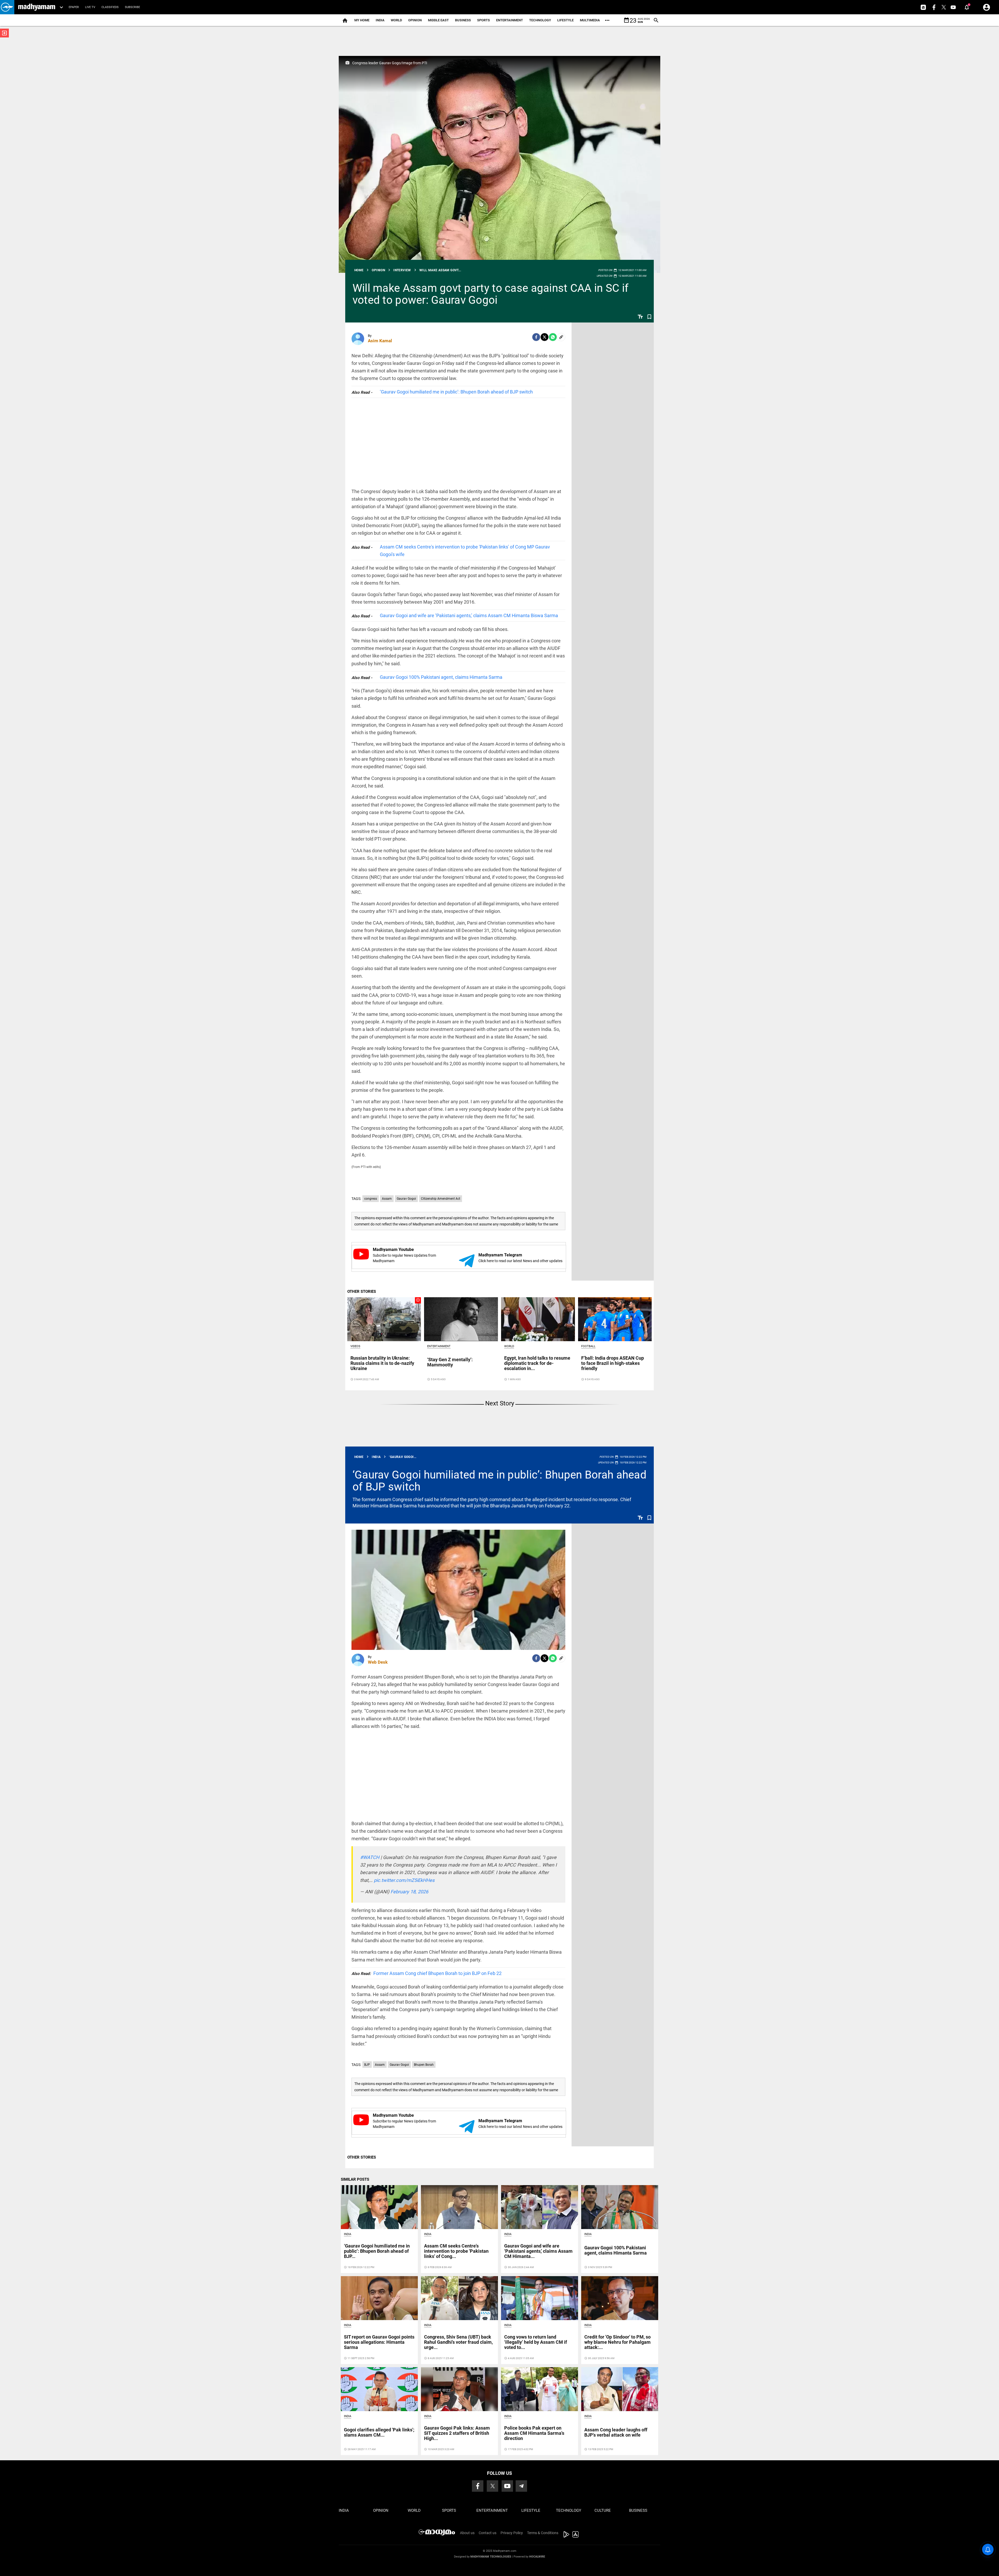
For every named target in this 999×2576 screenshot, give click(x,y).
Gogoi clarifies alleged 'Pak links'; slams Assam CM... (379, 2432)
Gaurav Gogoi (406, 1199)
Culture (603, 2510)
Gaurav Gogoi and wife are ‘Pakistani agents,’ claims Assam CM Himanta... (538, 2251)
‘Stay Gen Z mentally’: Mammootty (450, 1362)
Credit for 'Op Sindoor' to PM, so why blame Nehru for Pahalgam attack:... (617, 2342)
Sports (484, 20)
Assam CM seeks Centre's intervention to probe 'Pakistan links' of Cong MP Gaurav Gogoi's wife (465, 551)
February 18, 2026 (409, 1892)
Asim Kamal (380, 341)
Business (463, 20)
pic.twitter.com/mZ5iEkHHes (404, 1880)
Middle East (438, 20)
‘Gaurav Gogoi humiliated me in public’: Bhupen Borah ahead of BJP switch (456, 392)
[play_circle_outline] (384, 1319)
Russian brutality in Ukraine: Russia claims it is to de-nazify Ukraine (382, 1363)
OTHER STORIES (362, 1292)
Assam (387, 1199)
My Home (362, 20)
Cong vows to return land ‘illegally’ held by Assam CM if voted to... (536, 2342)
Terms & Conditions (543, 2533)
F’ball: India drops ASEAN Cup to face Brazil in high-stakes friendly (613, 1363)
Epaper (74, 7)
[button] (7, 7)
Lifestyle (565, 20)
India (380, 20)
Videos (355, 1346)
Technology (540, 20)
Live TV (90, 7)
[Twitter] (545, 337)
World (396, 20)
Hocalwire (537, 2557)
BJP (367, 2065)
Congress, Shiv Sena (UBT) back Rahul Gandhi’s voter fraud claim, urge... (458, 2342)
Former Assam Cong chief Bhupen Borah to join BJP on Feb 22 (427, 1973)
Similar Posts (355, 2179)
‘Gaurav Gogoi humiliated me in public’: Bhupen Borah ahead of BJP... (377, 2251)
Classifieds (110, 7)
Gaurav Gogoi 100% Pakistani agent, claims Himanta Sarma (441, 677)
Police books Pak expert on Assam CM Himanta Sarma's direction (534, 2433)
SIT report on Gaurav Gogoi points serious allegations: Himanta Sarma (379, 2342)
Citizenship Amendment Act (441, 1199)
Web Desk (378, 1662)
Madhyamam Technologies (491, 2557)
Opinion (415, 20)
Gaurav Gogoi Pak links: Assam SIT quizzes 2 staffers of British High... (457, 2433)
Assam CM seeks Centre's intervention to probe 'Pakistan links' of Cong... (456, 2251)
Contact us (488, 2533)
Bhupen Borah (424, 2065)
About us (467, 2533)
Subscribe (132, 7)
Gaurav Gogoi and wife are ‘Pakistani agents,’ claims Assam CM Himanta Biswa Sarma (469, 615)
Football (588, 1346)
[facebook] (536, 337)
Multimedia (590, 20)
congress (371, 1199)
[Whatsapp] (553, 337)
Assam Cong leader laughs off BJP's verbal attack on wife (616, 2432)
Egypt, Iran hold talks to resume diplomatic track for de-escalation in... (537, 1363)
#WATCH (370, 1857)
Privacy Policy (512, 2533)
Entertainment (510, 20)
